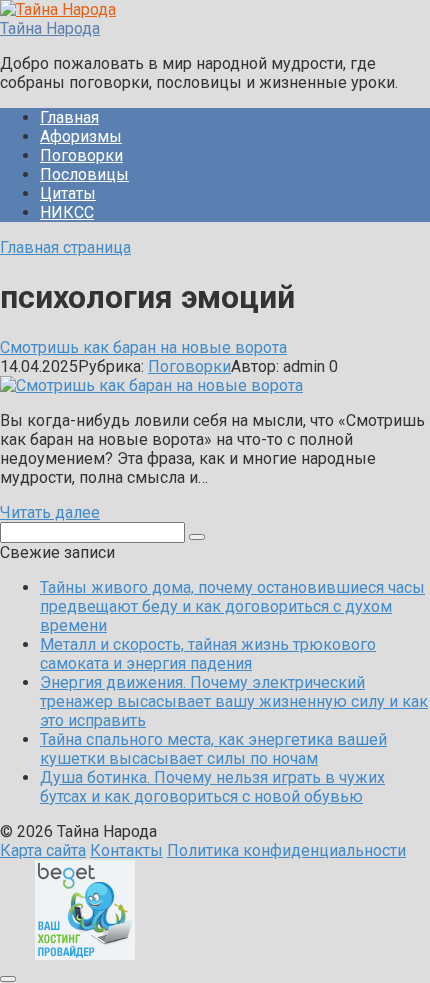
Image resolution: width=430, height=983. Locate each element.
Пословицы (84, 174)
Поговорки (81, 155)
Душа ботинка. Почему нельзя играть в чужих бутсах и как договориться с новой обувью (212, 787)
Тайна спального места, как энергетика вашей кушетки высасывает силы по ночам (213, 749)
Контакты (126, 850)
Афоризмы (81, 136)
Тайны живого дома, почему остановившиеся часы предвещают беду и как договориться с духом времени (232, 606)
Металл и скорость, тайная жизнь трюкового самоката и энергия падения (208, 654)
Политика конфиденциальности (286, 850)
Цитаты (68, 193)
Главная (69, 117)
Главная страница (65, 247)
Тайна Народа (50, 28)
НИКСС (67, 212)
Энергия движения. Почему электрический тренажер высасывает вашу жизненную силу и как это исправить (234, 701)
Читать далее (50, 512)
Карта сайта (43, 850)
